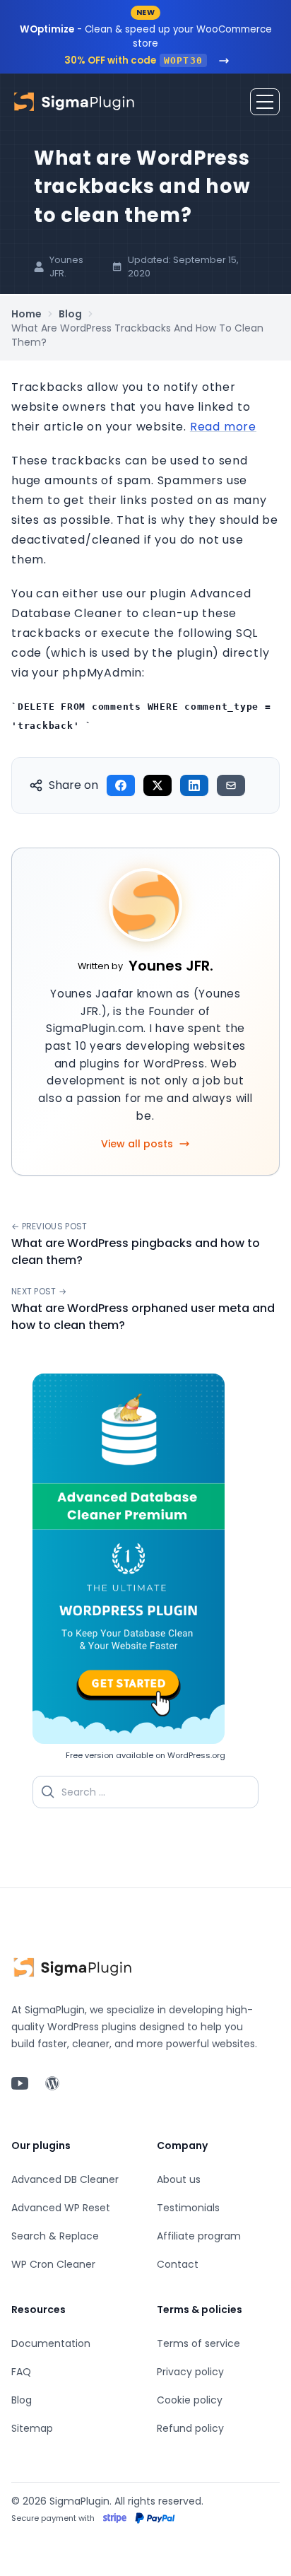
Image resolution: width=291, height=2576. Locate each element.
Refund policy (190, 2428)
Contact (178, 2264)
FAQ (21, 2372)
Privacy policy (190, 2372)
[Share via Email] (231, 785)
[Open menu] (265, 102)
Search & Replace (55, 2236)
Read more (223, 427)
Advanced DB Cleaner (65, 2179)
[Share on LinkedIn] (194, 785)
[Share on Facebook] (121, 785)
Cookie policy (190, 2400)
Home (26, 314)
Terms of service (198, 2343)
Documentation (51, 2343)
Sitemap (32, 2428)
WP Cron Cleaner (53, 2264)
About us (179, 2179)
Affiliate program (199, 2236)
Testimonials (188, 2208)
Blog (70, 314)
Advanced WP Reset (61, 2208)
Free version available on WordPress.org (145, 1755)
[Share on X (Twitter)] (158, 785)
